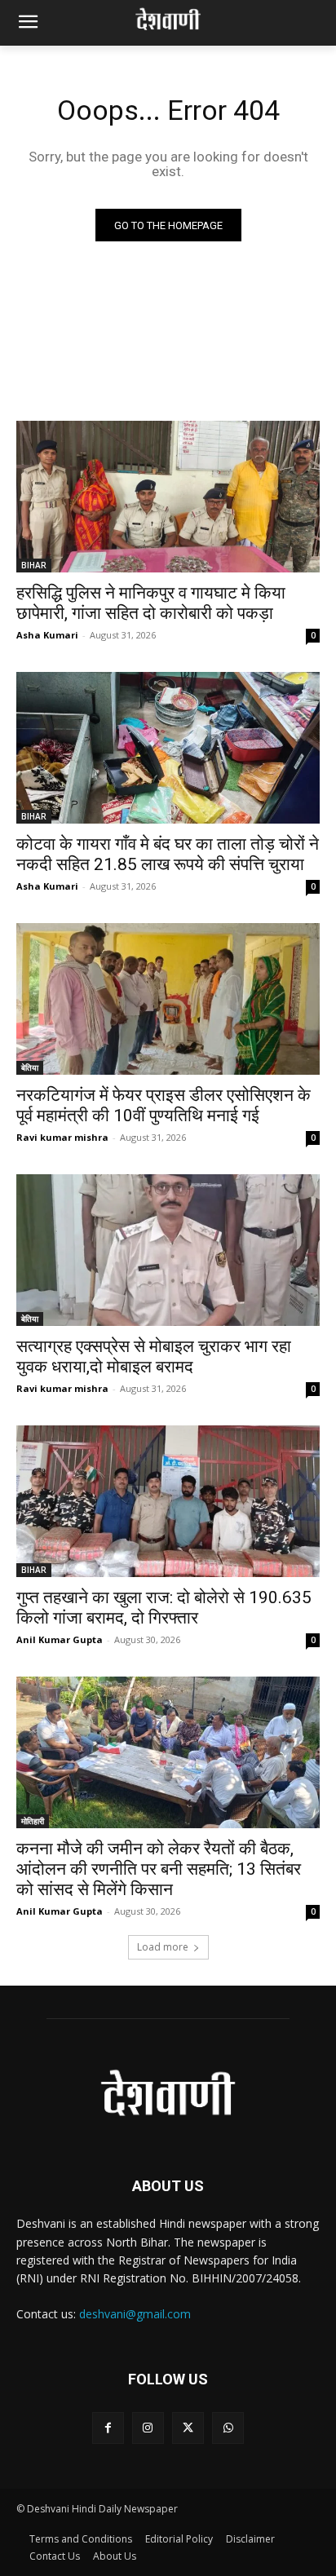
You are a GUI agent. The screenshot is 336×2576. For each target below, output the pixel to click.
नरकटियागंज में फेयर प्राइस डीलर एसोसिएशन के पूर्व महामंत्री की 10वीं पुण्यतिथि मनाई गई (164, 1105)
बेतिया (30, 1067)
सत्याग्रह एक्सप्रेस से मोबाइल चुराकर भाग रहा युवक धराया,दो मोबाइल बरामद (154, 1356)
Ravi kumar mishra (62, 1137)
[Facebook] (108, 2428)
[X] (188, 2428)
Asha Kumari (47, 635)
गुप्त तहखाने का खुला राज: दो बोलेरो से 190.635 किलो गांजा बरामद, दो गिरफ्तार (164, 1608)
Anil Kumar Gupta (60, 1639)
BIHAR (34, 565)
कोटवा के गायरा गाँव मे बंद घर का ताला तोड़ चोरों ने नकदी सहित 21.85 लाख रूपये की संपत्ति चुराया (168, 854)
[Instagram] (148, 2428)
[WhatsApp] (228, 2428)
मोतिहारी (33, 1821)
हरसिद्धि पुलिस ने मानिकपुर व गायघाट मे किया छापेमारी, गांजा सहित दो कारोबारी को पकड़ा (151, 603)
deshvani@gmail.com (135, 2314)
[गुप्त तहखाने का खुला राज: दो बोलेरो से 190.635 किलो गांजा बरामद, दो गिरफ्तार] (168, 1501)
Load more (163, 1947)
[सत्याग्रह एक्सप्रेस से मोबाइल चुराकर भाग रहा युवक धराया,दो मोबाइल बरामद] (168, 1250)
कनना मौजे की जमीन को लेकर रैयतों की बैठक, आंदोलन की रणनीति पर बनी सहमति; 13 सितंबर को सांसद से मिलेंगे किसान (159, 1869)
